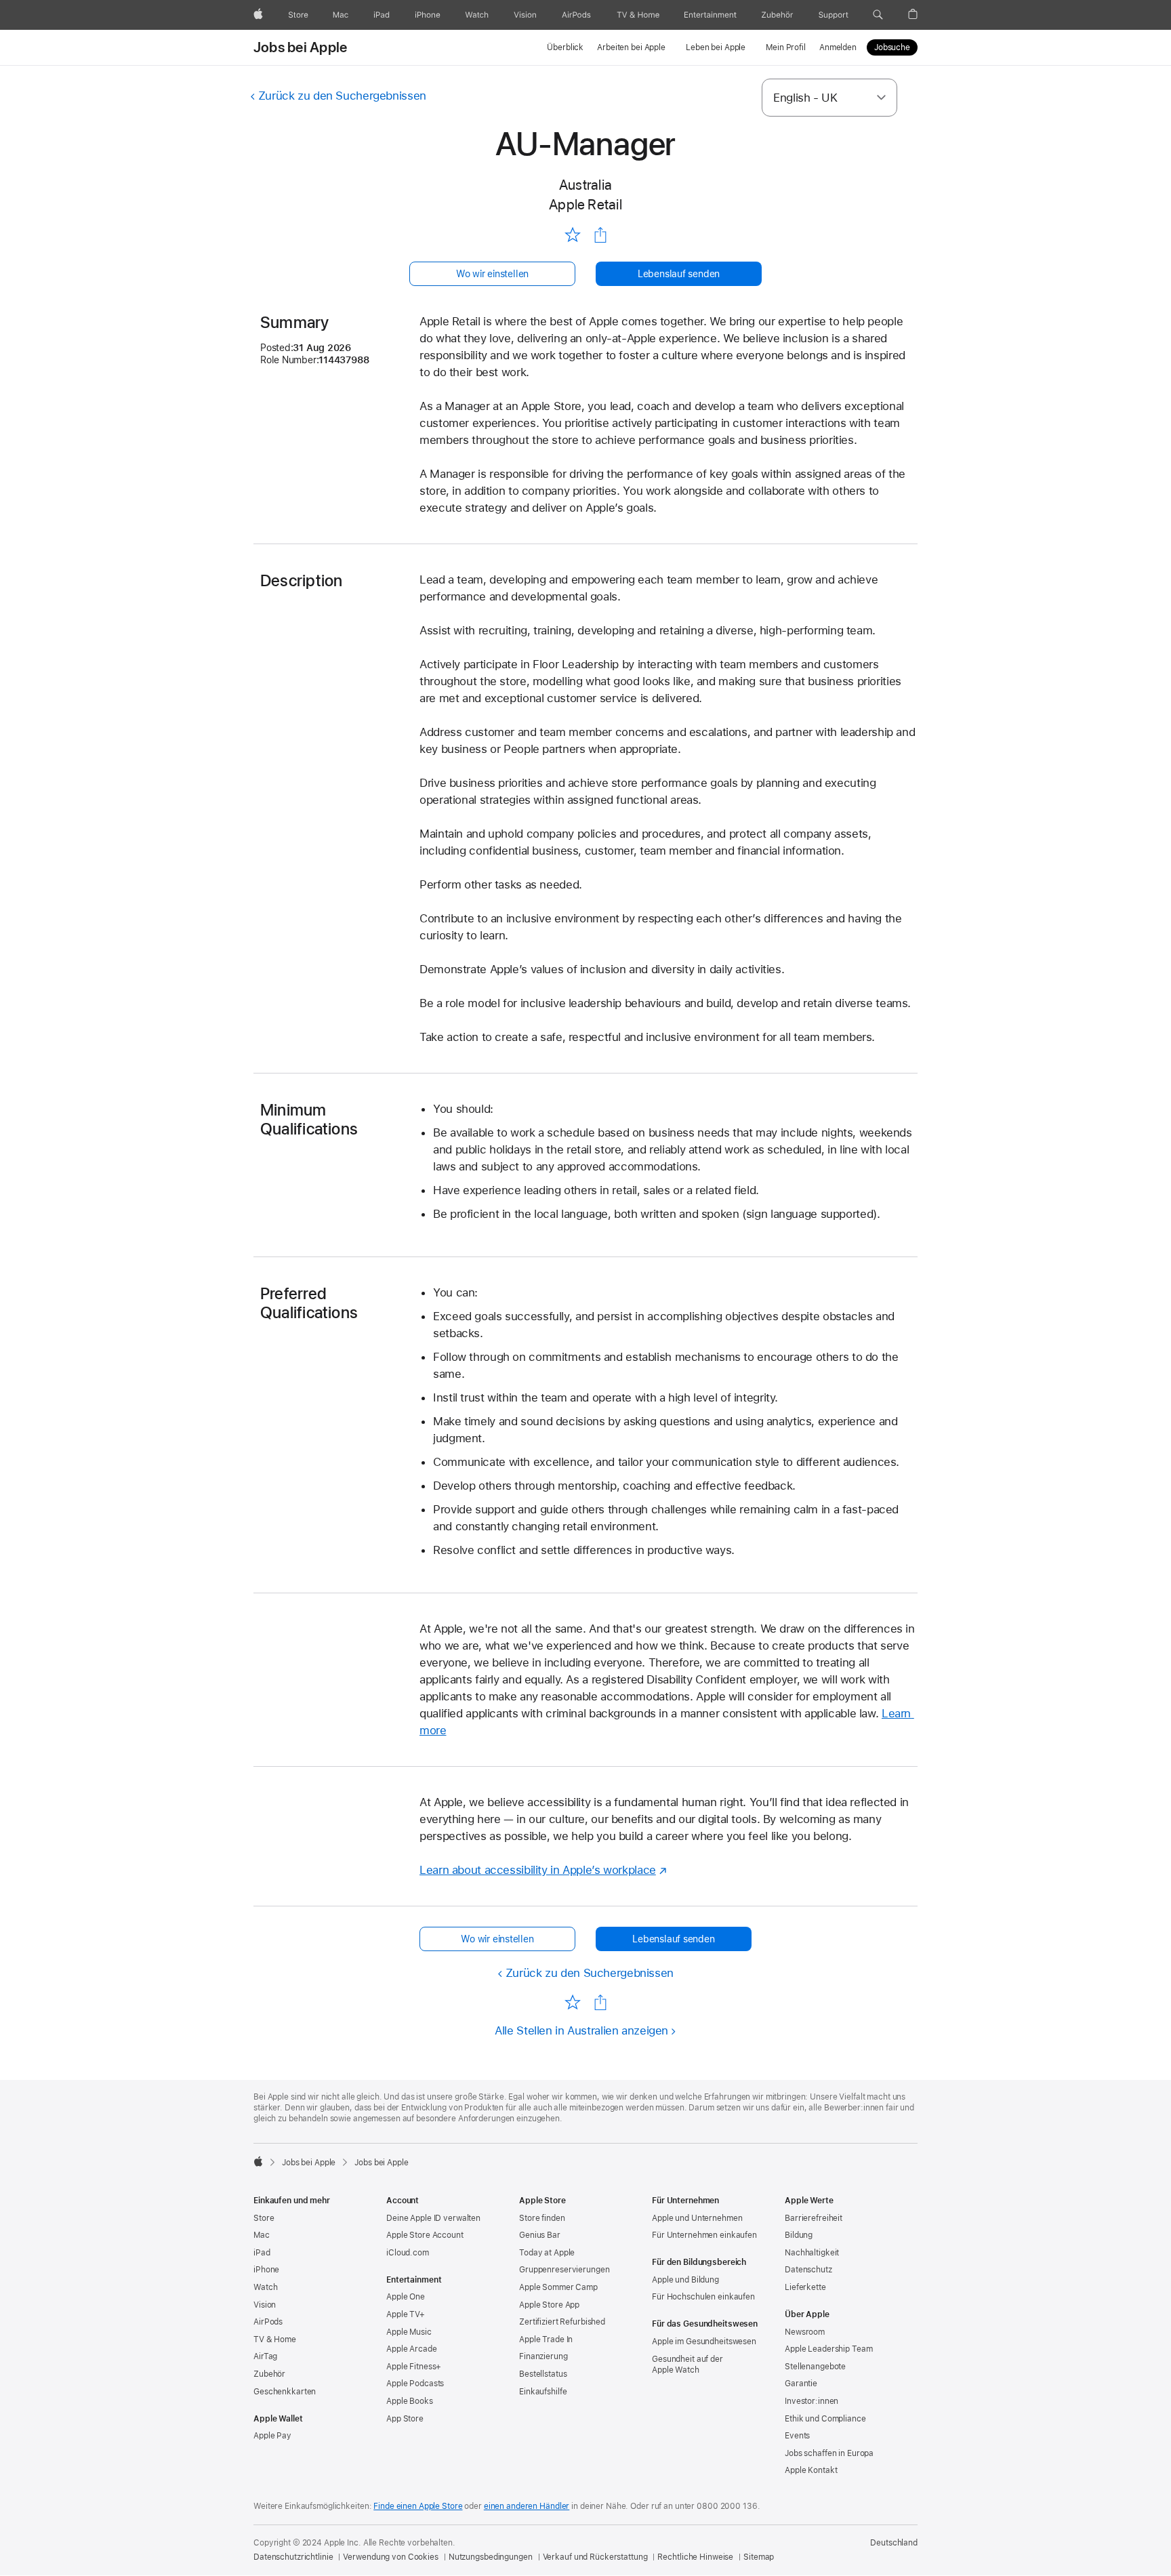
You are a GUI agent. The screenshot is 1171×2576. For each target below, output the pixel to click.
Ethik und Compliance (825, 2419)
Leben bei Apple (716, 47)
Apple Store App (549, 2305)
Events (797, 2436)
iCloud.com (408, 2253)
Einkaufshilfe (543, 2392)
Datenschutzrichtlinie (293, 2557)
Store (264, 2218)
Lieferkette (805, 2287)
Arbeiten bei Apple (631, 47)
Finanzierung (543, 2356)
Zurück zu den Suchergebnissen (342, 96)
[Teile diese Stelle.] (600, 235)
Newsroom (805, 2332)
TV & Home (275, 2339)
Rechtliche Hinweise (695, 2557)
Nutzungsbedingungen (491, 2557)
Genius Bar (540, 2235)
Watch (265, 2287)
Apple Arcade (412, 2349)
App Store (405, 2419)
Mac (262, 2235)
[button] (878, 15)
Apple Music (409, 2332)
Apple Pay (272, 2436)
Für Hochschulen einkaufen (703, 2297)
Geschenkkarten (285, 2392)
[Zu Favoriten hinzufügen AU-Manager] (572, 234)
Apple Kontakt (811, 2470)
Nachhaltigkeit (812, 2253)
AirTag (265, 2356)
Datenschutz (808, 2270)
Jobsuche (892, 47)
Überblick (565, 47)
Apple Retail (585, 204)
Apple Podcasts (415, 2384)
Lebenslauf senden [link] (679, 274)
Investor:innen (812, 2401)
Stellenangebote (815, 2367)
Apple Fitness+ (414, 2367)
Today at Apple (547, 2253)
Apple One (406, 2297)
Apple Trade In (546, 2339)
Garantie (801, 2384)
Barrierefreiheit (814, 2218)
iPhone (266, 2270)
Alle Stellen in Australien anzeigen (581, 2030)
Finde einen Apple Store (418, 2506)
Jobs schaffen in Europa (829, 2453)
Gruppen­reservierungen (564, 2270)
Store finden (542, 2218)
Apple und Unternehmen (697, 2218)
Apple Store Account (425, 2235)
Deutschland (894, 2543)
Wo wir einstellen (492, 274)
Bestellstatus (543, 2374)
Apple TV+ (406, 2314)
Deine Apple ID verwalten (433, 2218)
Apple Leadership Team (828, 2349)
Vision (265, 2305)
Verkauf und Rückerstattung (595, 2557)
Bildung (799, 2235)
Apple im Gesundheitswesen (704, 2342)
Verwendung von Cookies (390, 2557)
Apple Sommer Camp (558, 2287)
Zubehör (269, 2374)
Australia (585, 185)
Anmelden (838, 47)
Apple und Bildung (685, 2280)
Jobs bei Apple (300, 47)
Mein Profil (786, 47)
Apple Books (410, 2401)
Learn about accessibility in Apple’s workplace (538, 1870)
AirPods (268, 2322)
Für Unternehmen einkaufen (704, 2235)
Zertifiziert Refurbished (562, 2322)
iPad (262, 2253)
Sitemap (759, 2557)
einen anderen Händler (527, 2506)
